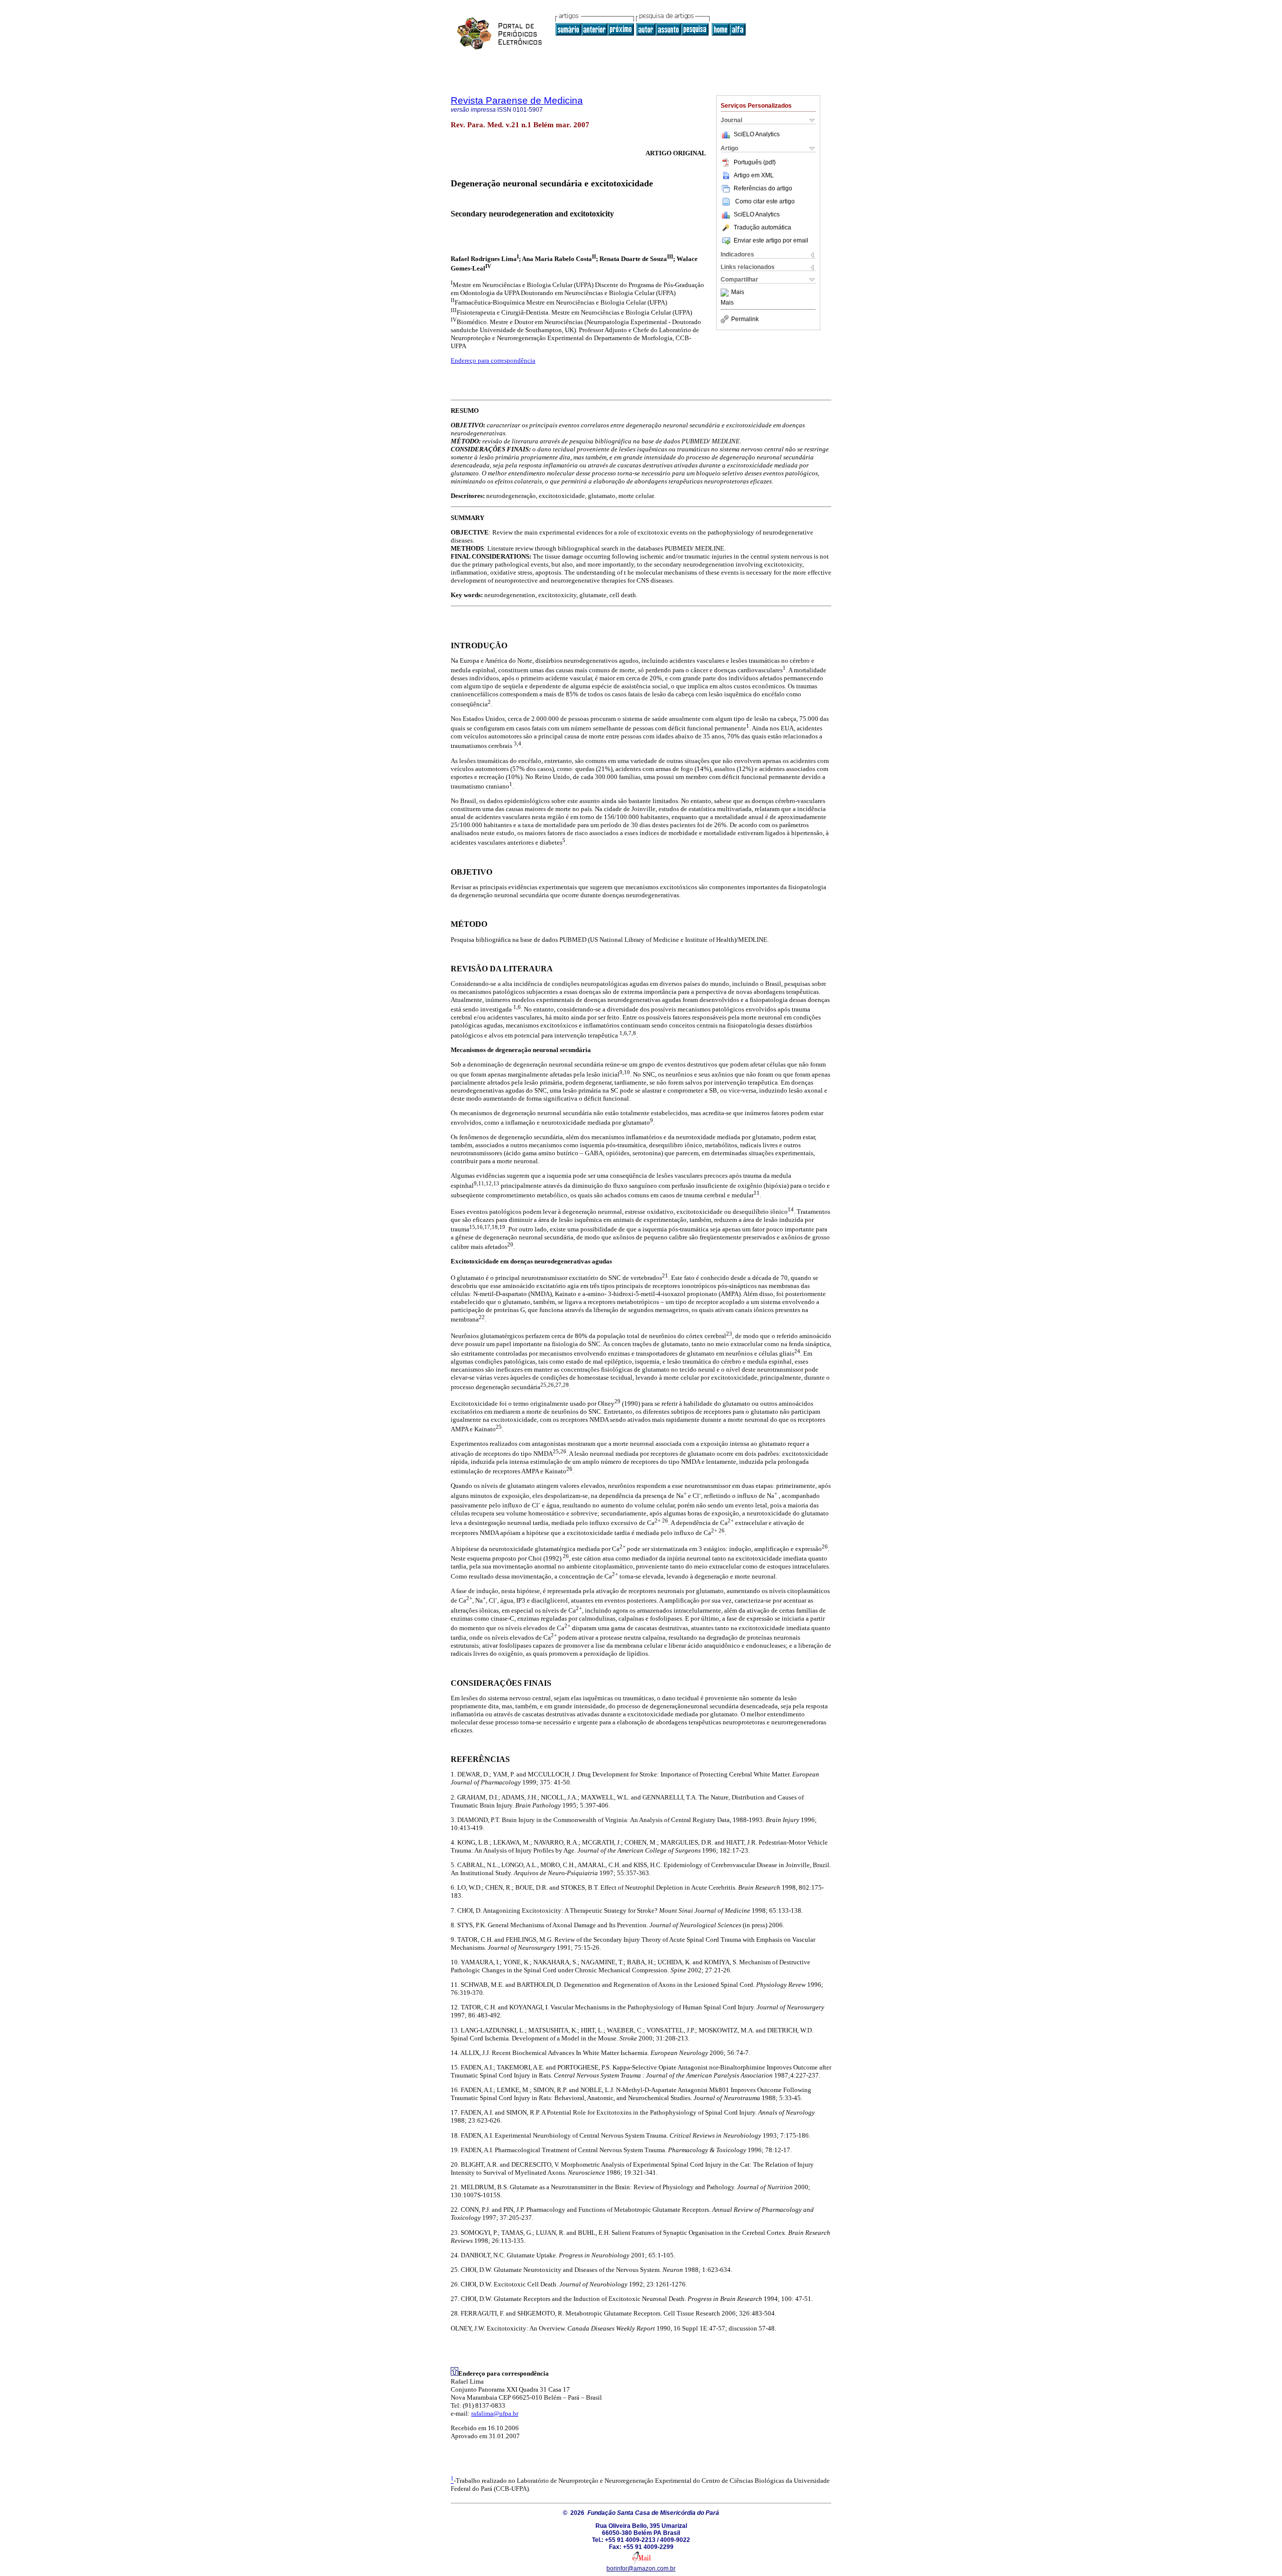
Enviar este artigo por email (771, 240)
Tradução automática (762, 227)
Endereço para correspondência (493, 360)
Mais (738, 293)
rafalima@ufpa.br (495, 2413)
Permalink (745, 319)
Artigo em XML (754, 175)
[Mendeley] (726, 293)
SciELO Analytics (757, 134)
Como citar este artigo (765, 201)
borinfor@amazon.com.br (641, 2568)
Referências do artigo (763, 188)
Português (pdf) (755, 162)
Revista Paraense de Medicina (517, 100)
